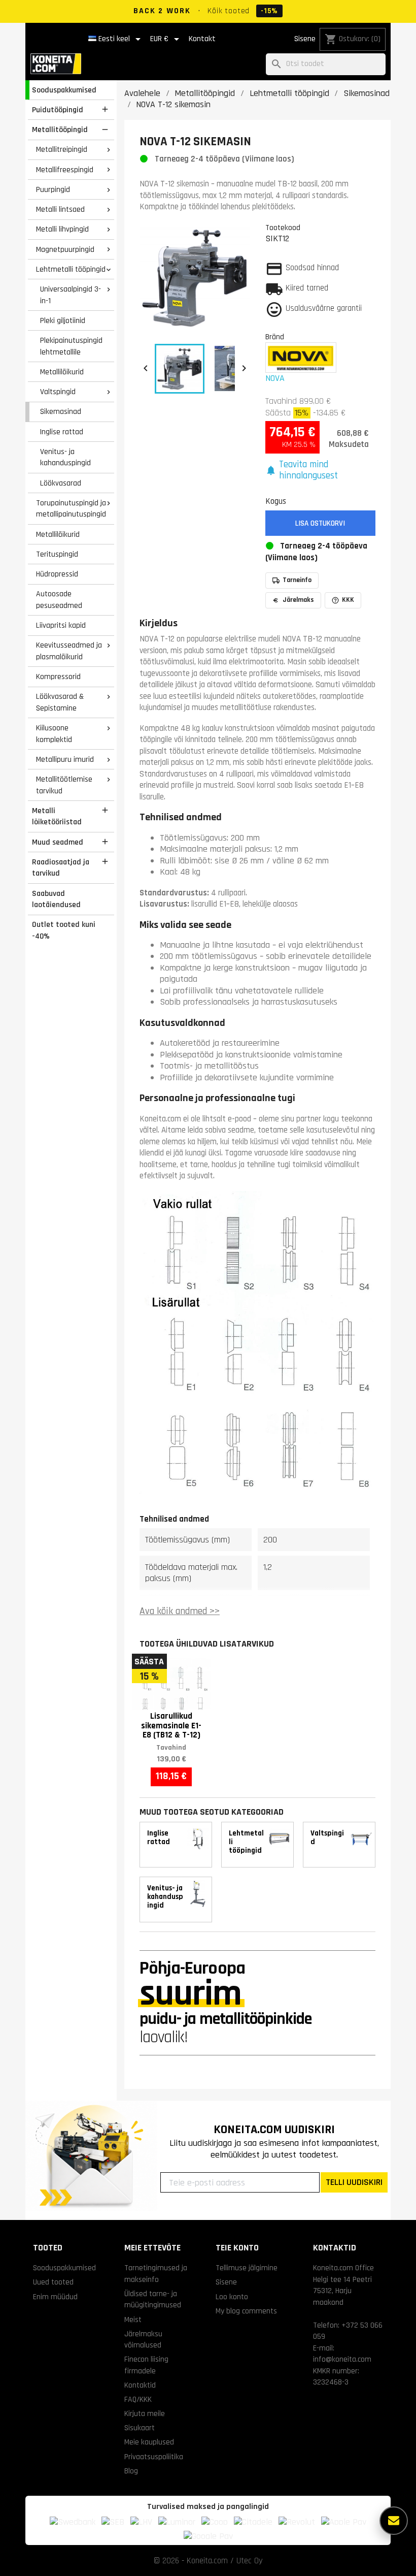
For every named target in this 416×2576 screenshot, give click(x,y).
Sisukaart (140, 2428)
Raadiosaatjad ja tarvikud (61, 868)
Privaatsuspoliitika (154, 2457)
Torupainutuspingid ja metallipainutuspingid (71, 509)
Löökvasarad (61, 483)
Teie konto (237, 2248)
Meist (133, 2320)
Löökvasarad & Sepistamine (60, 702)
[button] (321, 471)
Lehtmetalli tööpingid (71, 269)
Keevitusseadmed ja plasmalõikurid (69, 651)
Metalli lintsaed (60, 209)
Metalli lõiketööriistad (57, 816)
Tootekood (283, 228)
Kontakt (202, 39)
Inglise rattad (62, 432)
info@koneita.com (342, 2359)
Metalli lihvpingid (62, 229)
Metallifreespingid (65, 170)
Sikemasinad (61, 411)
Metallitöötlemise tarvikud (64, 785)
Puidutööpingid (58, 110)
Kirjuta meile (145, 2413)
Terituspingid (57, 554)
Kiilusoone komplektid (54, 734)
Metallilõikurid (62, 372)
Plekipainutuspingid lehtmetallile (71, 346)
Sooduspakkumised (64, 90)
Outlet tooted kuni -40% (64, 930)
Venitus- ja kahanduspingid (65, 457)
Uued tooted (53, 2282)
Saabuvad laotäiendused (56, 899)
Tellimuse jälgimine (247, 2268)
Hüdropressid (57, 574)
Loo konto (232, 2297)
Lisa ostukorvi (320, 523)
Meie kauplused (149, 2442)
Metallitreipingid (62, 149)
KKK (348, 600)
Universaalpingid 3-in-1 (71, 295)
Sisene (305, 39)
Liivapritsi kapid (61, 625)
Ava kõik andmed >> (180, 1611)
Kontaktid (140, 2385)
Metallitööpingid (60, 130)
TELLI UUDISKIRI (354, 2182)
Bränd (275, 337)
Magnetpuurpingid (65, 249)
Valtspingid (58, 392)
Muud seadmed (58, 842)
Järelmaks (298, 600)
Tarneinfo (297, 580)
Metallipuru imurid (65, 759)
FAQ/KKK (138, 2399)
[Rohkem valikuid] (394, 2521)
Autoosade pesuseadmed (59, 600)
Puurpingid (53, 189)
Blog (131, 2471)
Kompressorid (58, 677)
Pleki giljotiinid (63, 320)
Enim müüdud (55, 2297)
